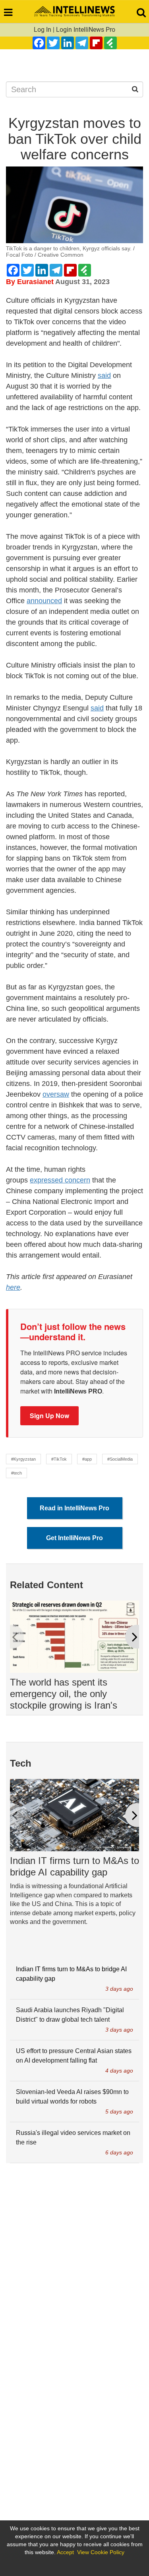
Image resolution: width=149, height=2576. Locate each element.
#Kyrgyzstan (23, 1459)
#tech (16, 1473)
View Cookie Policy (101, 2552)
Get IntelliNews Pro (74, 1538)
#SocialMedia (120, 1459)
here (13, 1287)
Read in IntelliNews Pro (74, 1508)
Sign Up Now (49, 1416)
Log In (43, 30)
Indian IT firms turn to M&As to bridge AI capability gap (74, 1866)
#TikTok (59, 1459)
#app (87, 1459)
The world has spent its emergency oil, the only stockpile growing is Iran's (64, 1694)
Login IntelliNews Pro (86, 30)
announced (44, 601)
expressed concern (60, 1180)
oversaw (56, 1094)
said (104, 375)
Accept (65, 2552)
